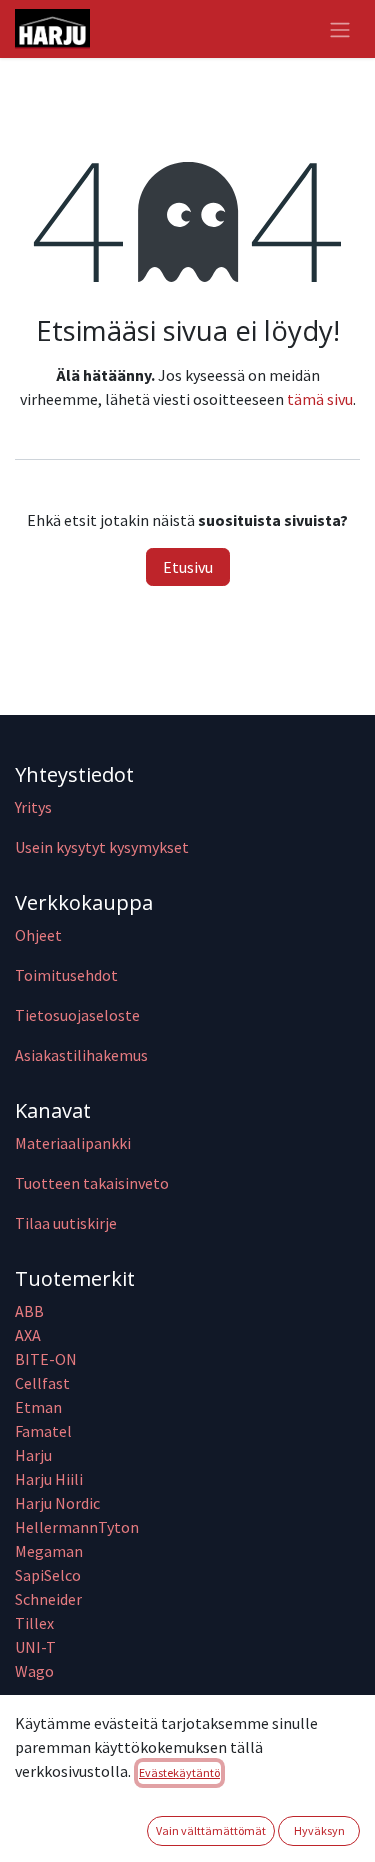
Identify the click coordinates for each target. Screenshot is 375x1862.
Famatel (45, 1431)
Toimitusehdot (66, 975)
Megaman (49, 1551)
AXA (28, 1335)
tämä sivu (320, 399)
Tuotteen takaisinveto (92, 1183)
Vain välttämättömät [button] (211, 1830)
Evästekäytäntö (179, 1772)
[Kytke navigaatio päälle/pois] (340, 29)
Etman (38, 1407)
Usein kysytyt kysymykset (102, 847)
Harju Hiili (49, 1479)
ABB (29, 1311)
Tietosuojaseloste (77, 1015)
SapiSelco (48, 1575)
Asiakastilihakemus (81, 1055)
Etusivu (188, 567)
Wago (34, 1671)
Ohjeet (38, 935)
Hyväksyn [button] (319, 1830)
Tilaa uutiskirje (66, 1223)
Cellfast (44, 1383)
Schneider (50, 1599)
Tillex (34, 1623)
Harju (33, 1455)
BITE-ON (46, 1359)
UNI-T (35, 1647)
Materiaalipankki (73, 1143)
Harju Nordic (57, 1503)
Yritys (33, 807)
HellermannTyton (78, 1527)
